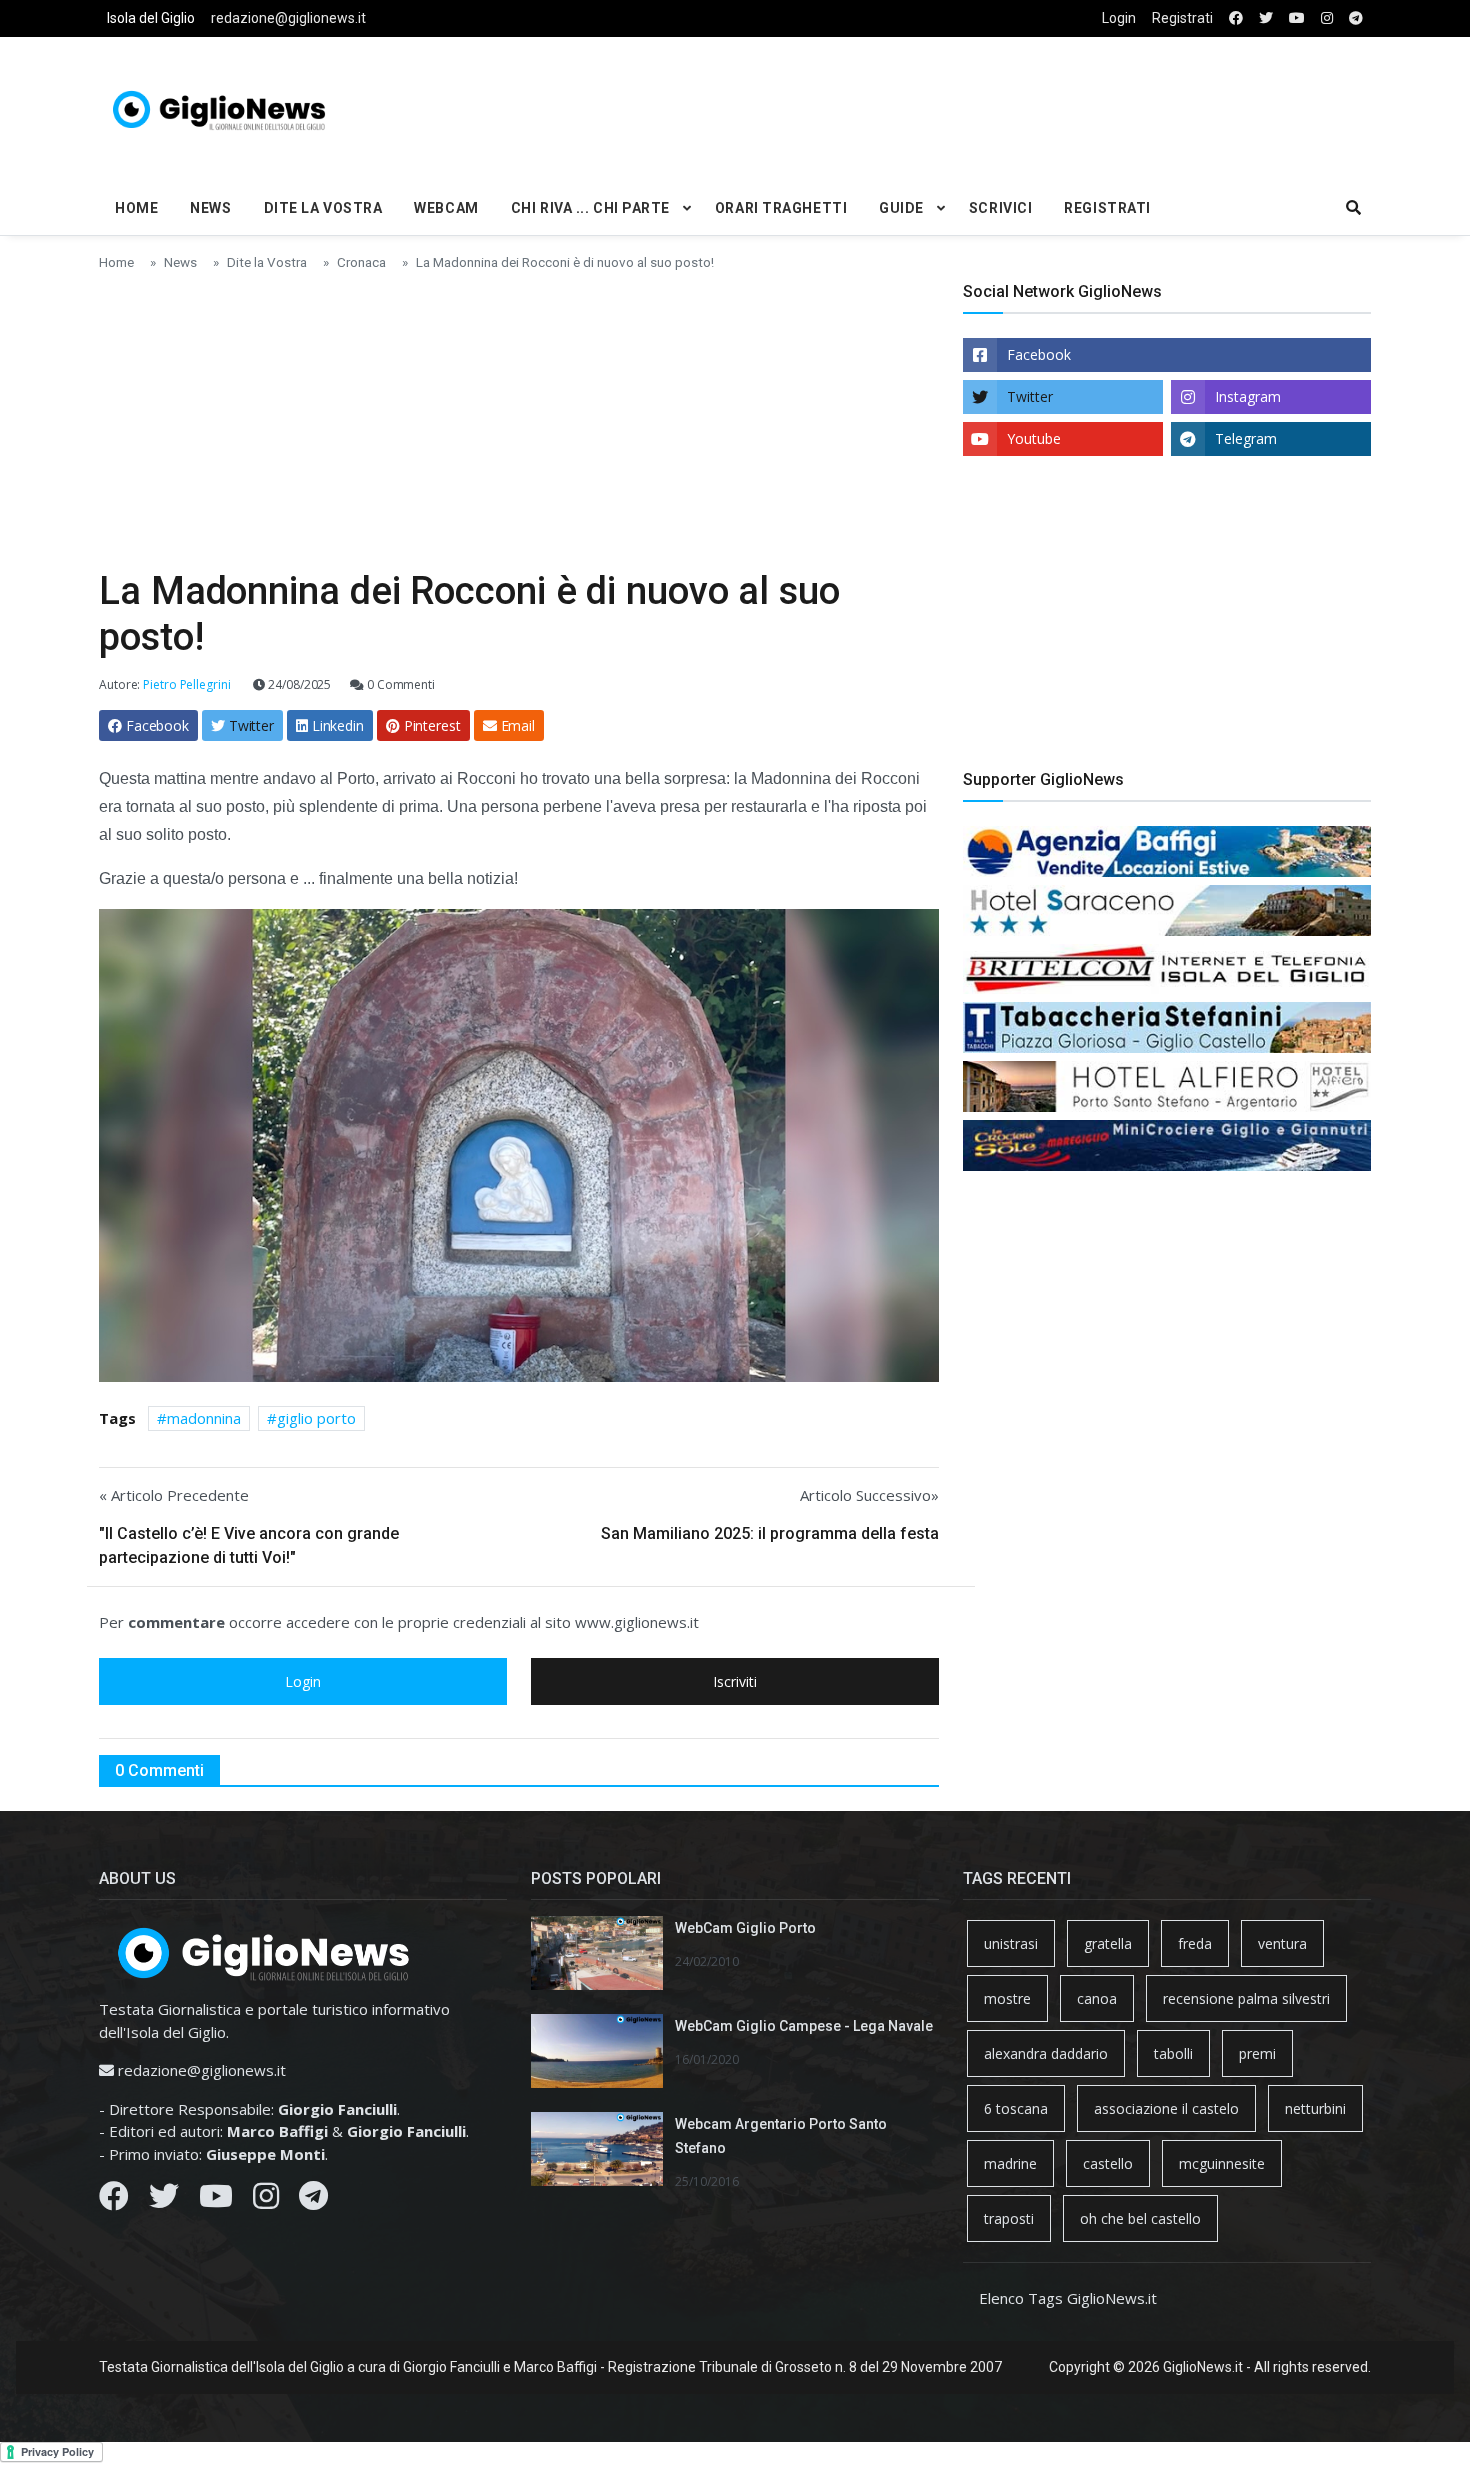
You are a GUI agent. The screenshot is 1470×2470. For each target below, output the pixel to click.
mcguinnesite (1222, 2163)
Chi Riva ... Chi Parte (590, 208)
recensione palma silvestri (1246, 1998)
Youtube (1034, 438)
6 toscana (1016, 2108)
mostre (1007, 1998)
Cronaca (361, 262)
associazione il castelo (1166, 2108)
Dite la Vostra (323, 208)
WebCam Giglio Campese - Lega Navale (804, 2026)
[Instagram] (266, 2201)
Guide (901, 208)
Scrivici (1000, 208)
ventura (1282, 1943)
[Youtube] (216, 2201)
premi (1257, 2053)
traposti (1009, 2218)
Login (1119, 18)
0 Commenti (399, 684)
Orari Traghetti (781, 208)
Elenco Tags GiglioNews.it (1068, 2298)
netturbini (1315, 2108)
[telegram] (1356, 18)
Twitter (1030, 396)
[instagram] (1327, 18)
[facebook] (1236, 18)
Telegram (1246, 438)
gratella (1108, 1943)
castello (1108, 2163)
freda (1195, 1943)
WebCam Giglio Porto (745, 1928)
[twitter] (1266, 18)
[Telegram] (313, 2201)
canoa (1097, 1998)
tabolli (1173, 2053)
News (210, 208)
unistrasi (1011, 1943)
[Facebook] (114, 2201)
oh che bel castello (1140, 2218)
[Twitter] (164, 2201)
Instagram (1248, 396)
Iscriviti (735, 1681)
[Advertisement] (951, 106)
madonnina (204, 1418)
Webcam (446, 208)
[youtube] (1297, 18)
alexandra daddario (1046, 2053)
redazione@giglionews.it (288, 18)
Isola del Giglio (151, 18)
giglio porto (316, 1418)
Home (136, 208)
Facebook (1039, 354)
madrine (1010, 2163)
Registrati (1182, 18)
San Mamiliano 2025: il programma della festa (770, 1533)
